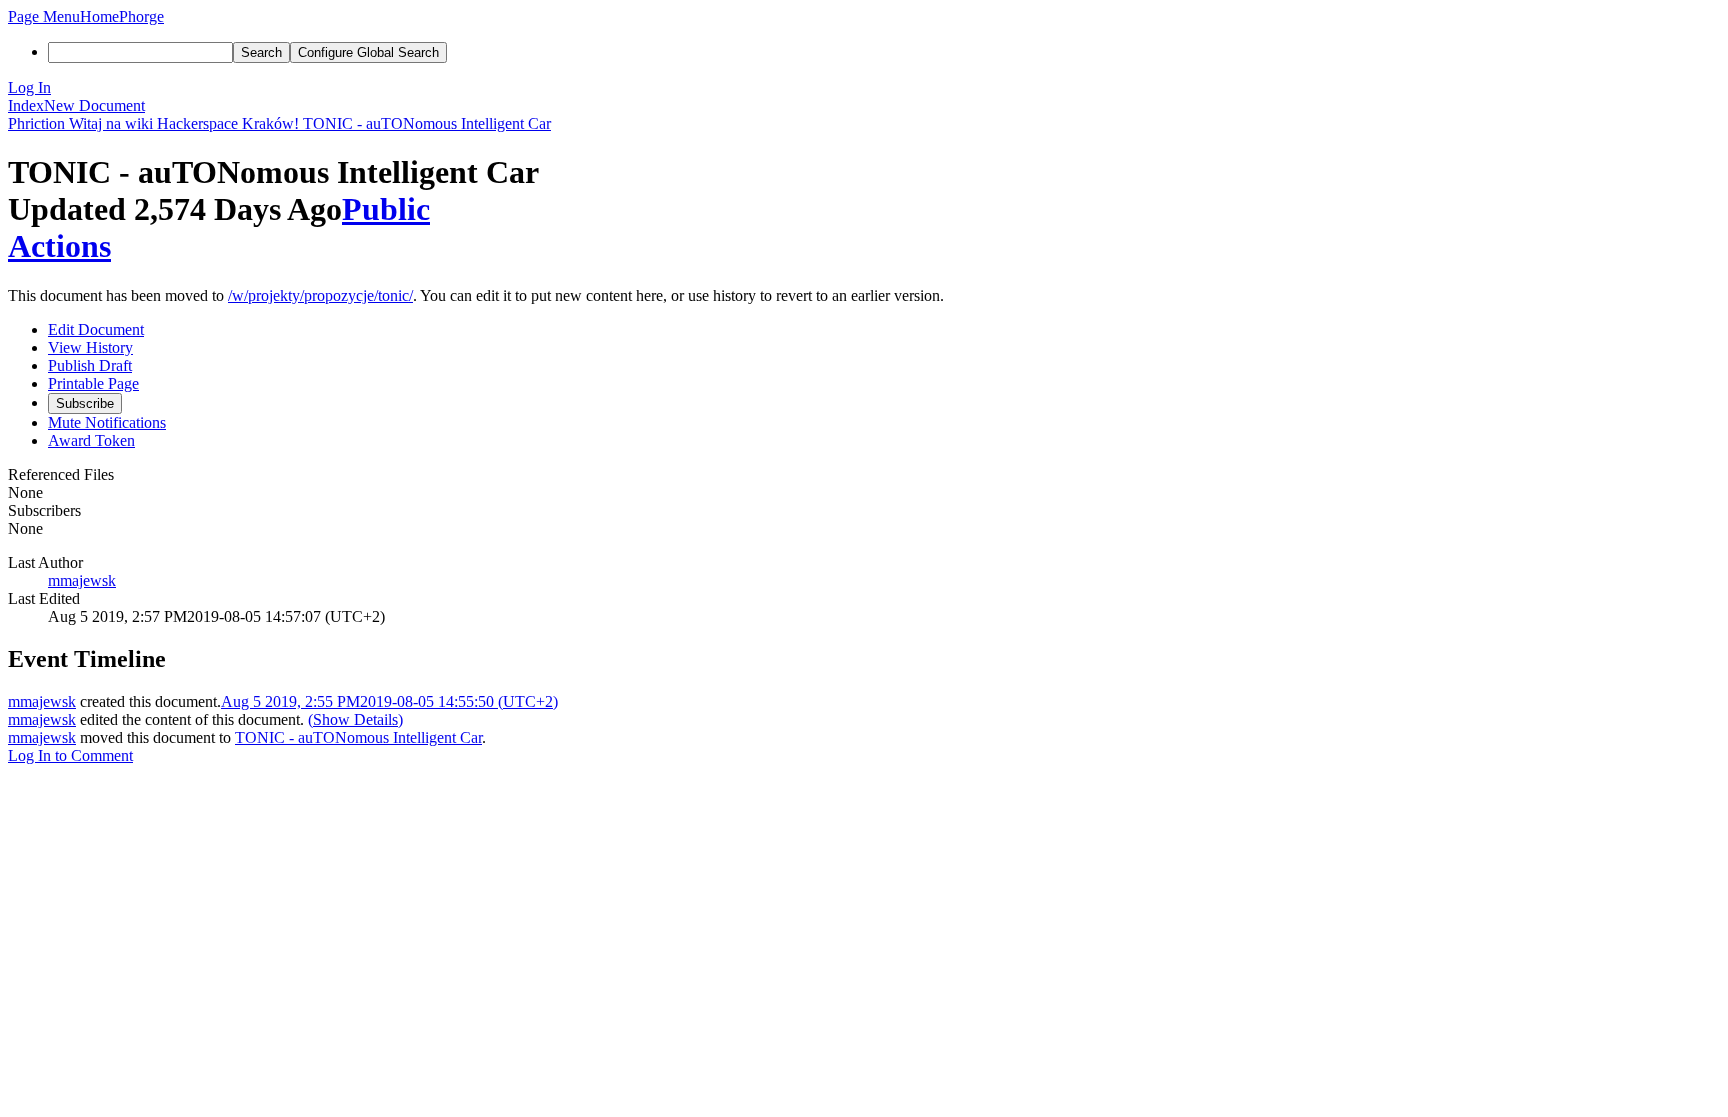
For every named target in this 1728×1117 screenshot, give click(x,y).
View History (90, 347)
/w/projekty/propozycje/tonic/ (320, 295)
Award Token (91, 440)
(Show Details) (355, 719)
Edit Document (96, 329)
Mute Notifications (107, 422)
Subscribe (85, 403)
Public (386, 209)
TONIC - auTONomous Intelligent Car (358, 737)
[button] (44, 16)
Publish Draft (90, 365)
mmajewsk (82, 580)
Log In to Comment (70, 755)
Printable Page (93, 383)
